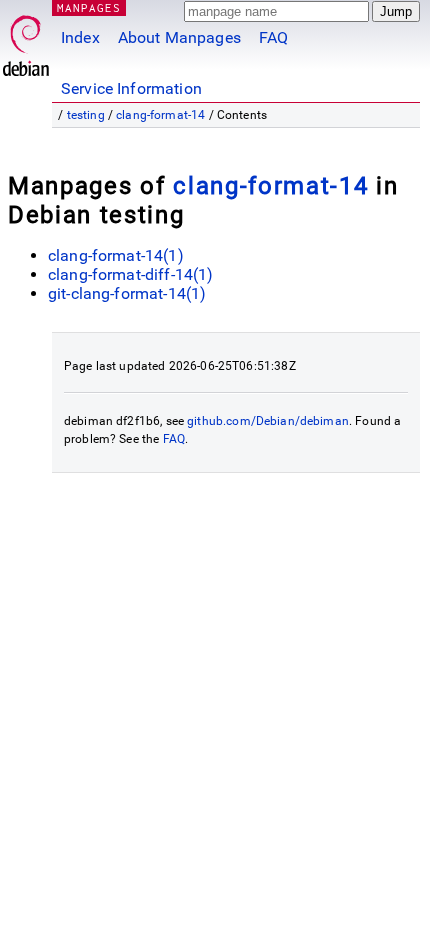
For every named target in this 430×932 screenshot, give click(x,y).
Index (80, 37)
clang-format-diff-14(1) (130, 274)
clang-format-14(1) (116, 255)
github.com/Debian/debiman (268, 421)
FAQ (273, 37)
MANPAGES (89, 7)
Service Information (131, 88)
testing (86, 115)
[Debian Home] (26, 40)
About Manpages (179, 37)
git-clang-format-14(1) (127, 293)
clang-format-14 (160, 115)
